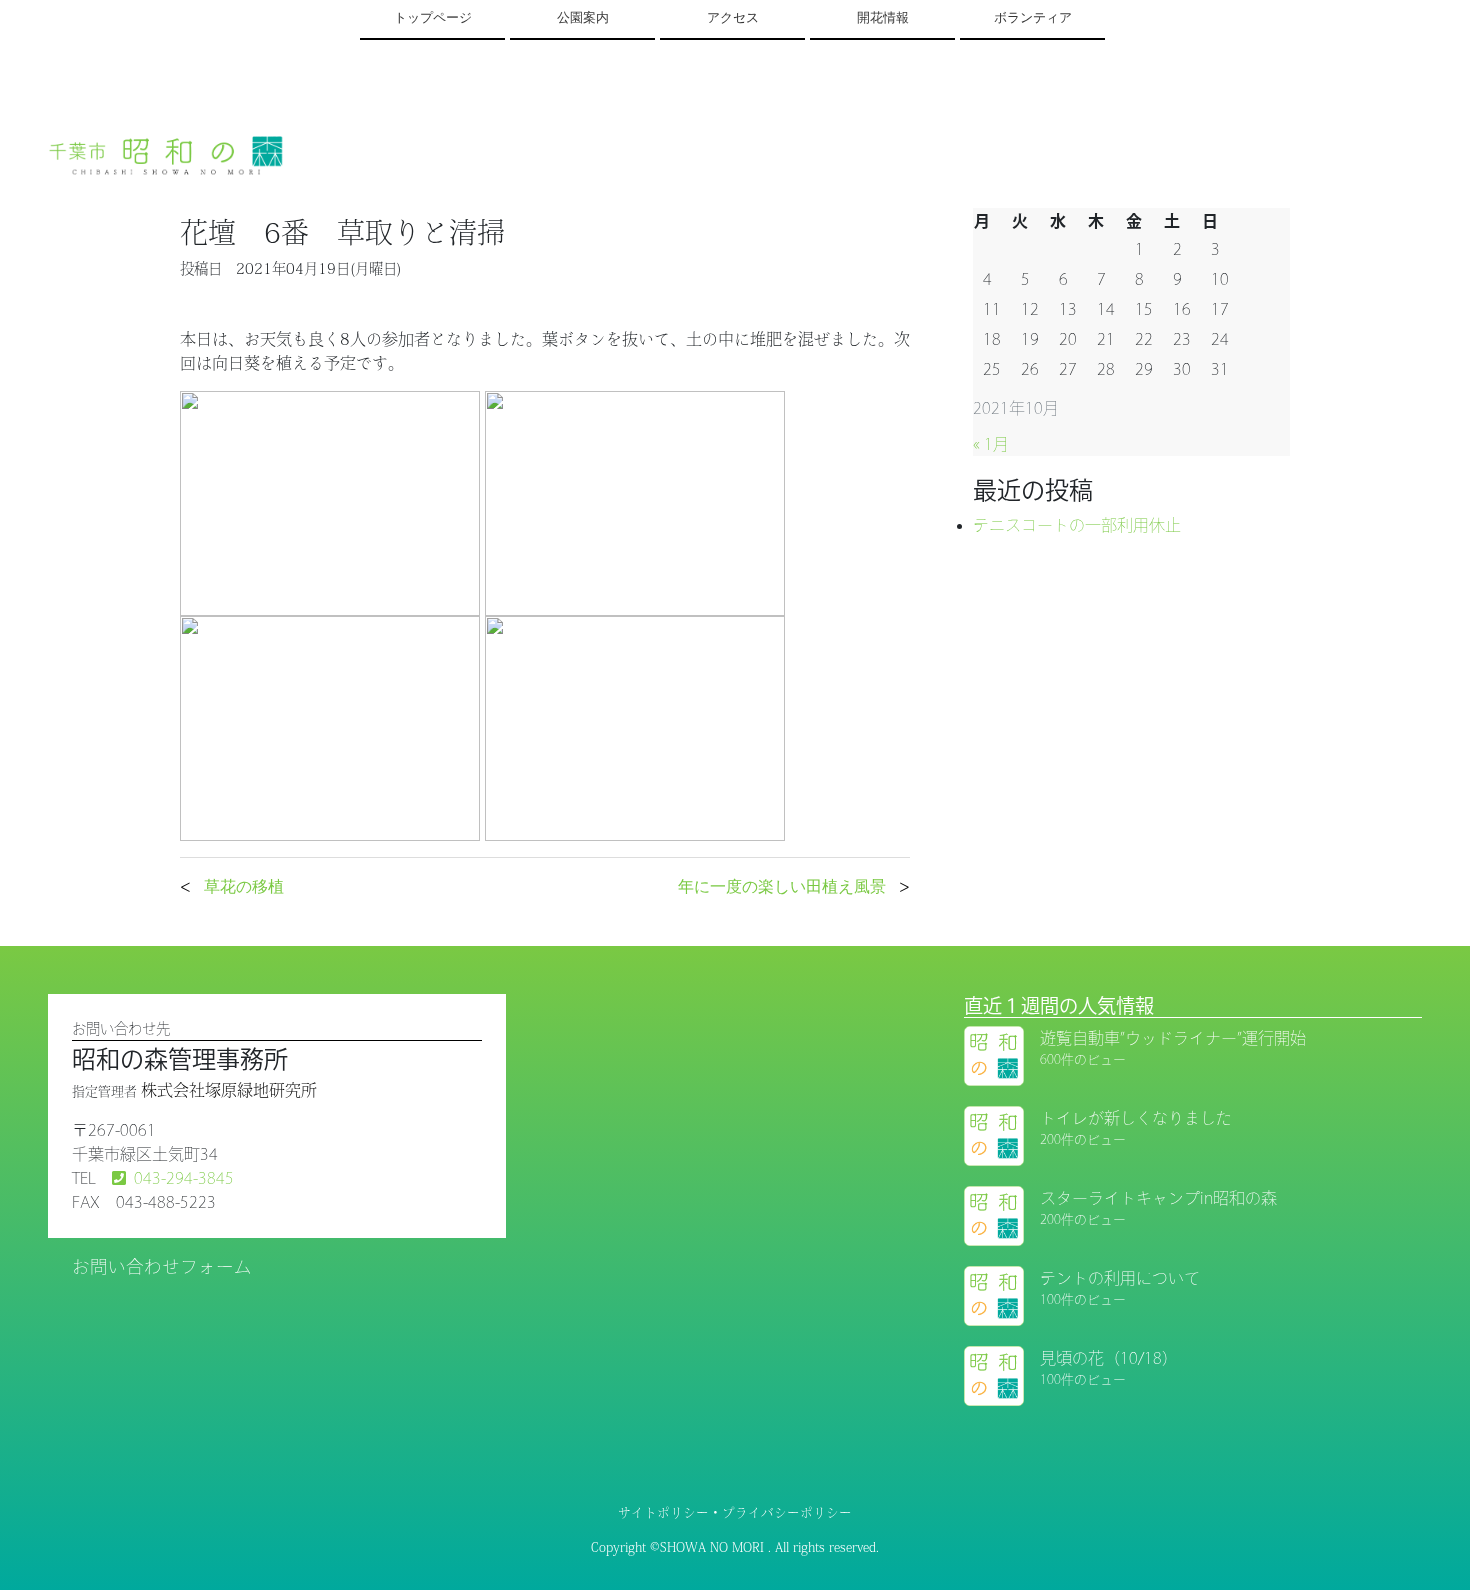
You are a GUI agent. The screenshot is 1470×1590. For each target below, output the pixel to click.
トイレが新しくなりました (1136, 1118)
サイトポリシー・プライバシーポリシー (735, 1512)
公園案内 (583, 17)
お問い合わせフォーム (162, 1266)
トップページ (433, 17)
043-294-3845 (184, 1178)
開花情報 (883, 17)
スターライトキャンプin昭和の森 (1158, 1198)
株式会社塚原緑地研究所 (229, 1090)
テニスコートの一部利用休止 (1077, 525)
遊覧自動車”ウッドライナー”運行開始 (1173, 1038)
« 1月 (991, 444)
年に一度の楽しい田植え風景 (782, 886)
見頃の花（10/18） (1109, 1358)
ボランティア (1033, 17)
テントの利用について (1120, 1278)
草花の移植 (244, 886)
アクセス (733, 17)
